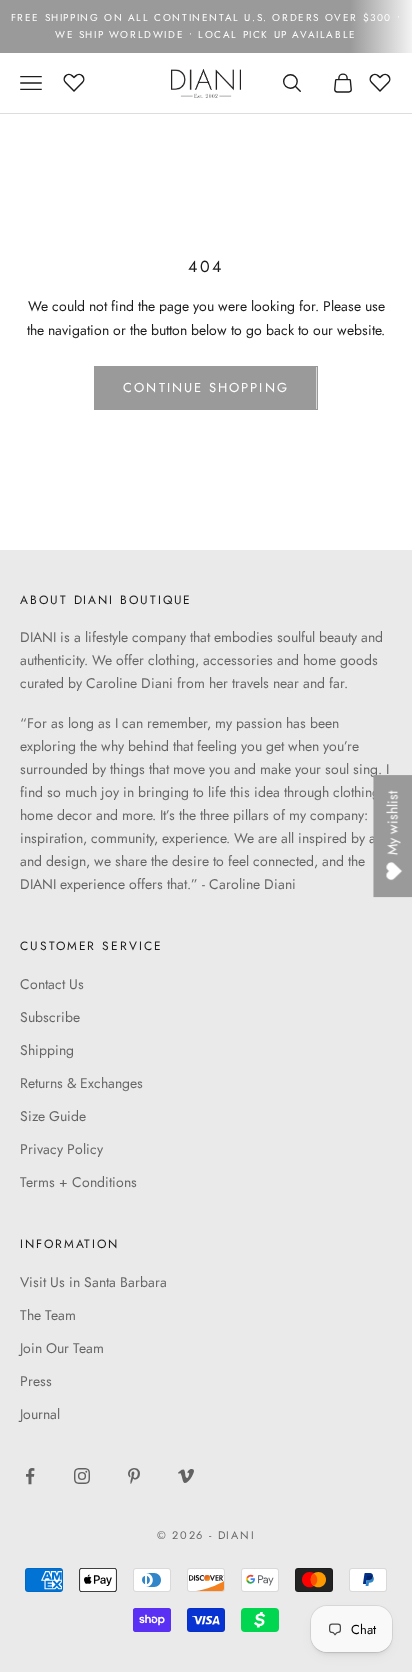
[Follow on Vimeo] (186, 1476)
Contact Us (52, 984)
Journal (40, 1414)
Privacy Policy (61, 1149)
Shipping (47, 1050)
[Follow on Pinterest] (134, 1476)
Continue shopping (205, 387)
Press (36, 1381)
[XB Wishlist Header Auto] (74, 80)
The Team (48, 1315)
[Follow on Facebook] (30, 1476)
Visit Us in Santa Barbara (93, 1282)
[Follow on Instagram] (82, 1476)
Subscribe (50, 1017)
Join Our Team (62, 1348)
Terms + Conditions (78, 1182)
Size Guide (53, 1116)
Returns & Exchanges (81, 1083)
